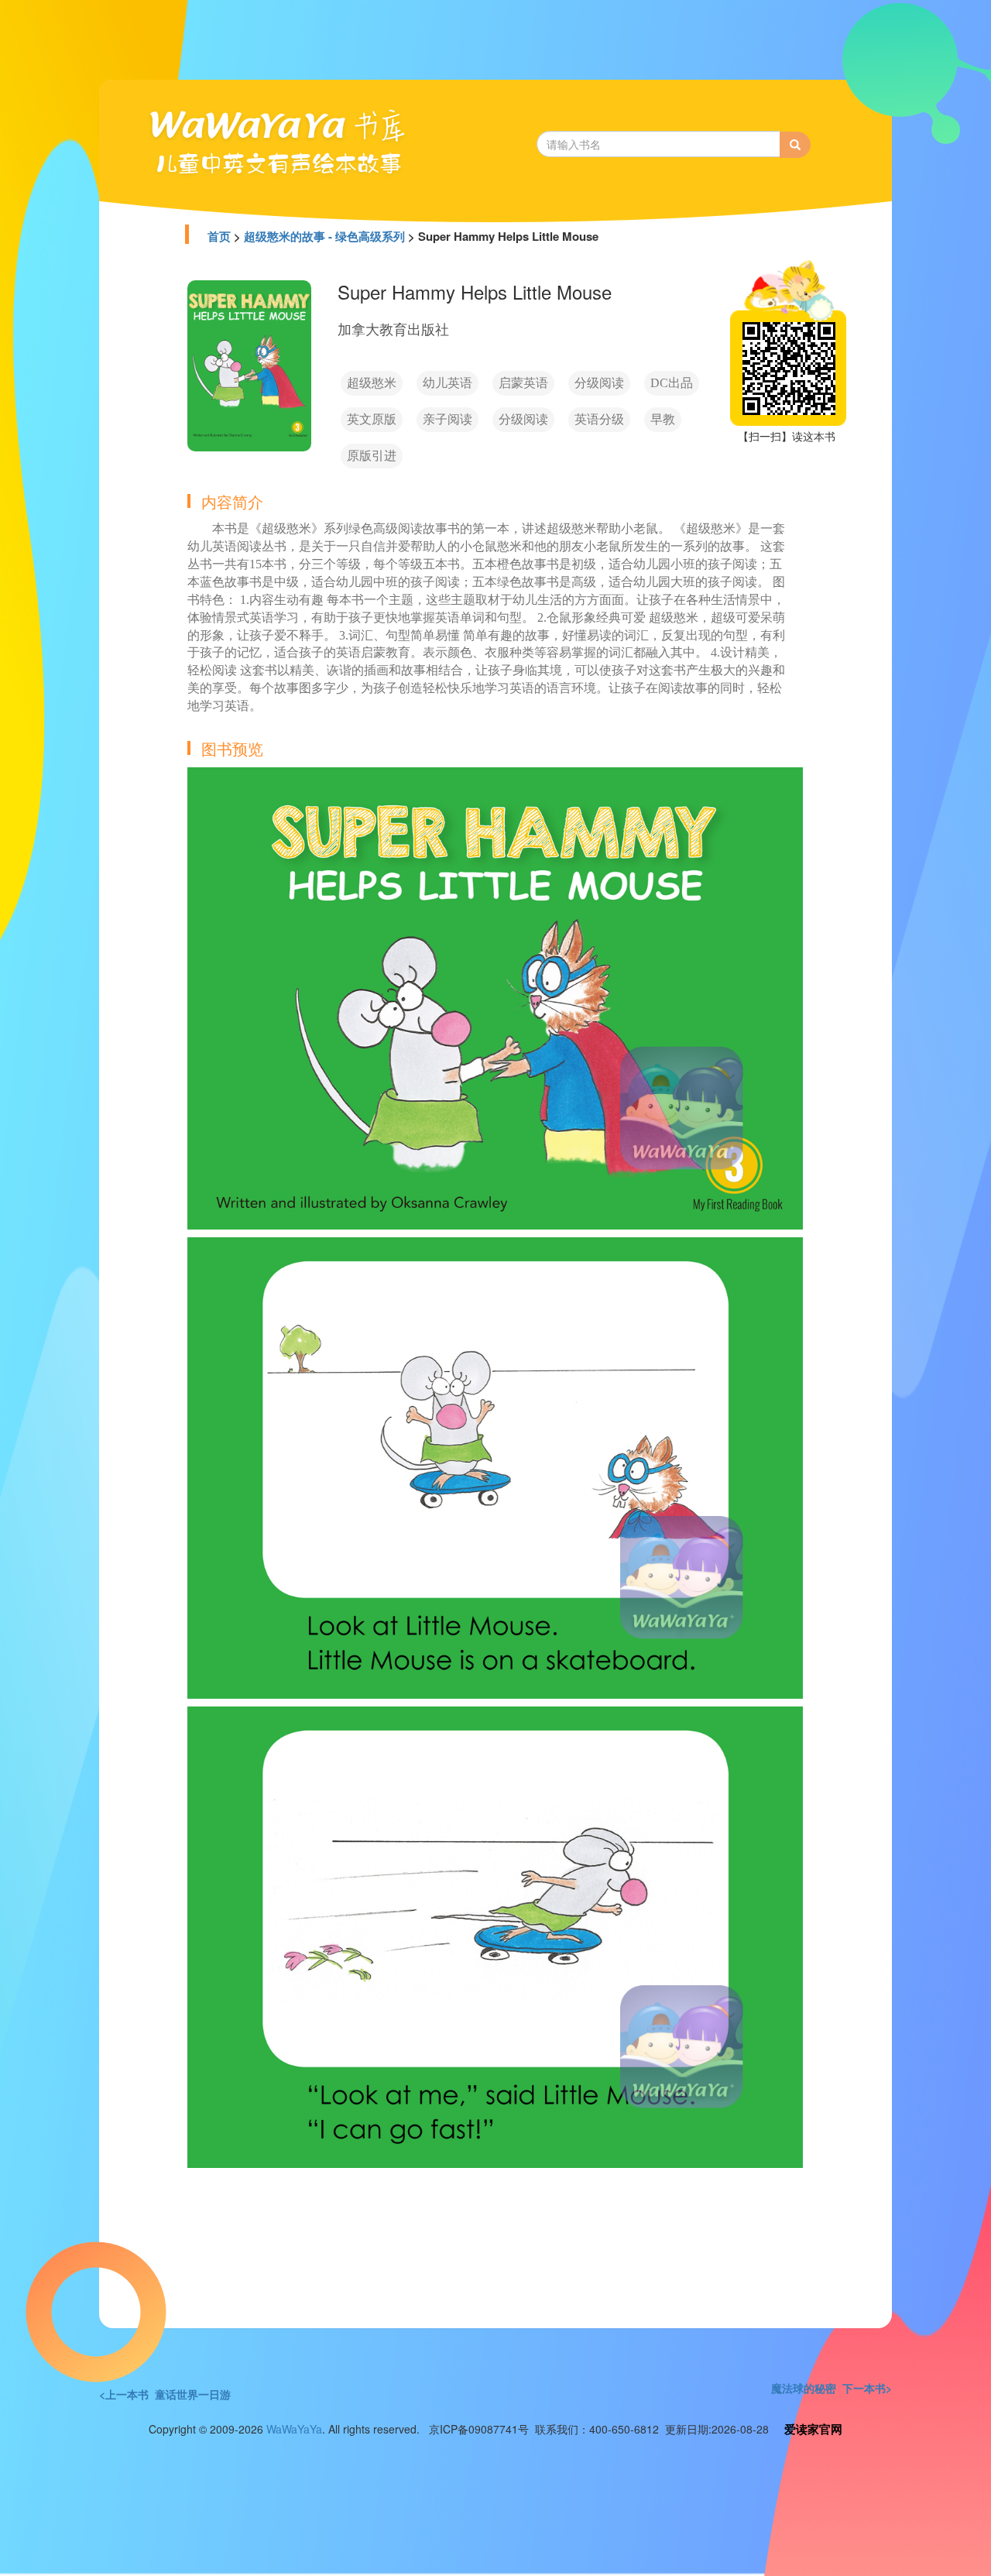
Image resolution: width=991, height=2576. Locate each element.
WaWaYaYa (294, 2429)
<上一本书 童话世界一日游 (165, 2394)
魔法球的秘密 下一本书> (832, 2388)
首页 (219, 236)
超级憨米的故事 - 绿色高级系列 (324, 236)
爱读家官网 (813, 2429)
